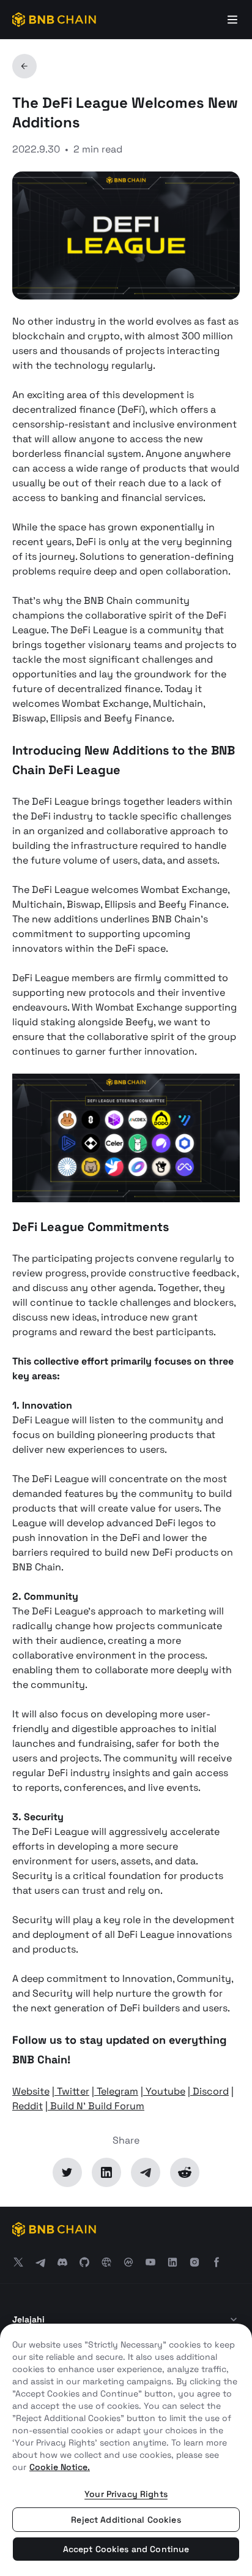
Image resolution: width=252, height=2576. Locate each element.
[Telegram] (146, 2172)
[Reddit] (185, 2172)
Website (31, 2091)
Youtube (164, 2091)
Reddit (28, 2106)
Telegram (116, 2091)
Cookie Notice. (60, 2467)
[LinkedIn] (106, 2172)
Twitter (72, 2091)
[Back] (24, 66)
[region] (126, 2450)
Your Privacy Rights (126, 2494)
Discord (209, 2091)
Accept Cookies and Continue (126, 2549)
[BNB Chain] (54, 20)
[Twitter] (67, 2172)
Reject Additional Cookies (126, 2520)
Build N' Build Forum (96, 2106)
